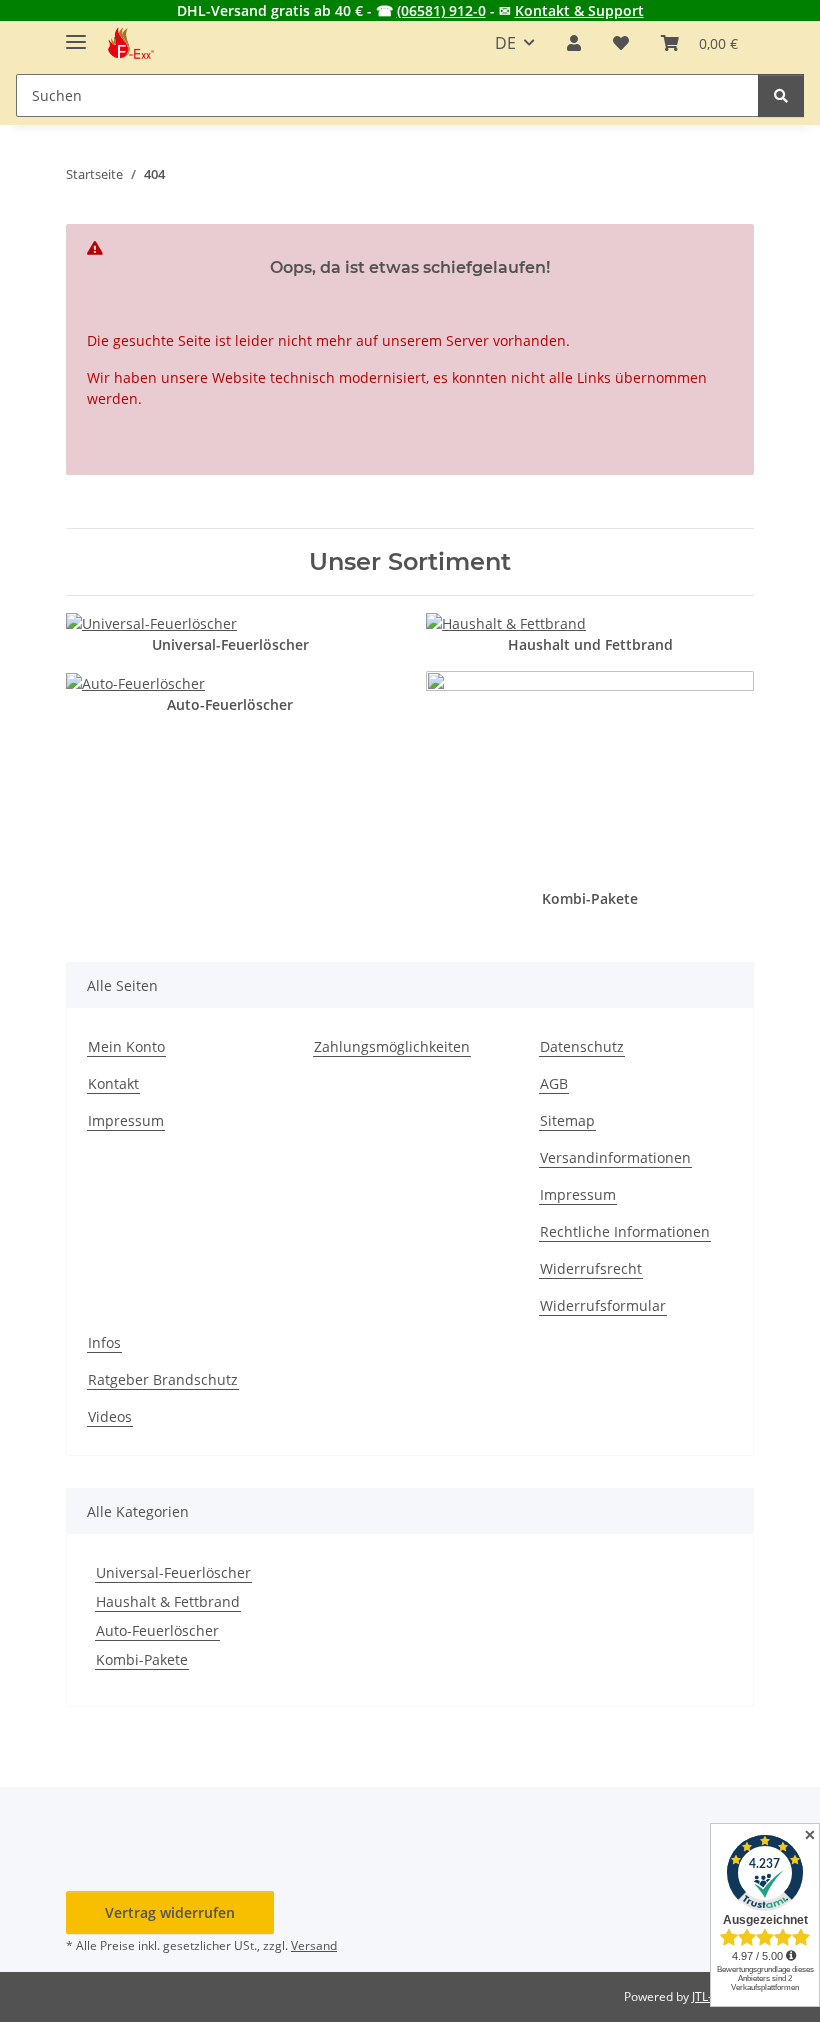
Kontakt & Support (579, 10)
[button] (574, 43)
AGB (554, 1083)
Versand (314, 1945)
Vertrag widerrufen (170, 1912)
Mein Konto (126, 1046)
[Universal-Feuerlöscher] (151, 621)
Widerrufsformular (603, 1305)
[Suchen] (781, 95)
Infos (104, 1342)
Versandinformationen (615, 1157)
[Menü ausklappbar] (76, 33)
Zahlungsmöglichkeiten (392, 1046)
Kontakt (113, 1083)
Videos (110, 1416)
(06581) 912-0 (441, 10)
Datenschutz (582, 1046)
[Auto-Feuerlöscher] (135, 681)
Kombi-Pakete (142, 1659)
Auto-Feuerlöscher (157, 1630)
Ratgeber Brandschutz (163, 1379)
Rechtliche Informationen (625, 1231)
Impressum (126, 1120)
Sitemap (567, 1120)
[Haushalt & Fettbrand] (506, 621)
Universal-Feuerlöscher (173, 1572)
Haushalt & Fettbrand (168, 1601)
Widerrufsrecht (591, 1268)
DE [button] (505, 43)
